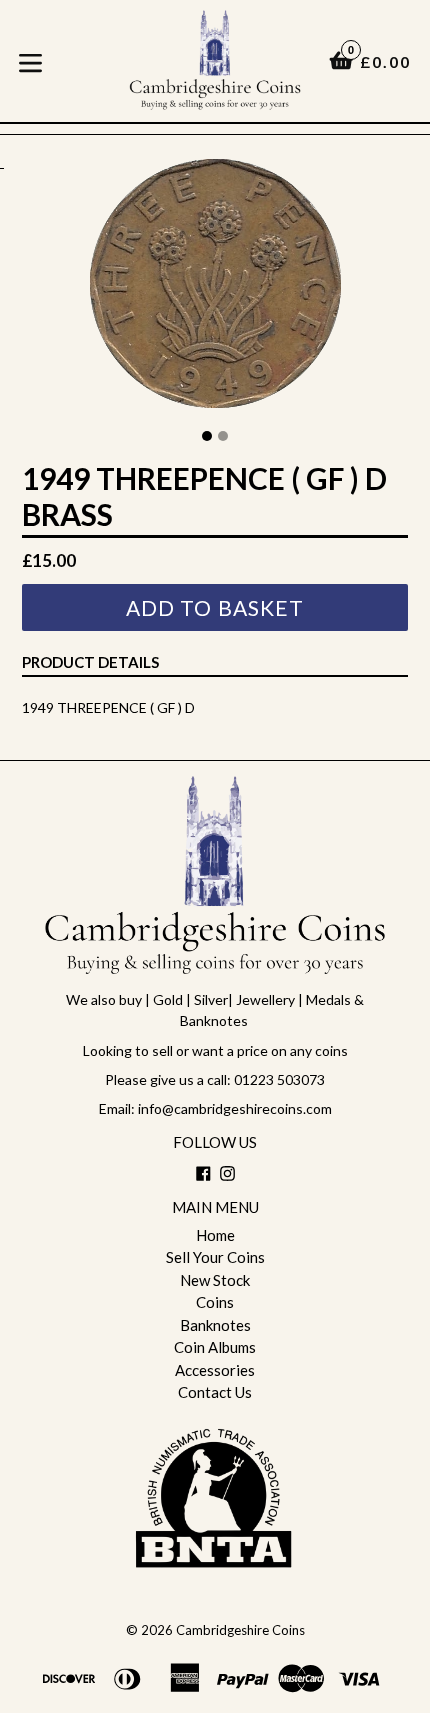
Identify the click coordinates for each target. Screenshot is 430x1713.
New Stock (215, 1280)
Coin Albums (215, 1347)
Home (215, 1235)
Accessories (215, 1370)
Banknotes (215, 1325)
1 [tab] (207, 436)
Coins (215, 1302)
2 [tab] (223, 436)
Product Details (90, 662)
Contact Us (215, 1392)
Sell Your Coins (215, 1257)
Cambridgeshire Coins (240, 1630)
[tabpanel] (215, 288)
